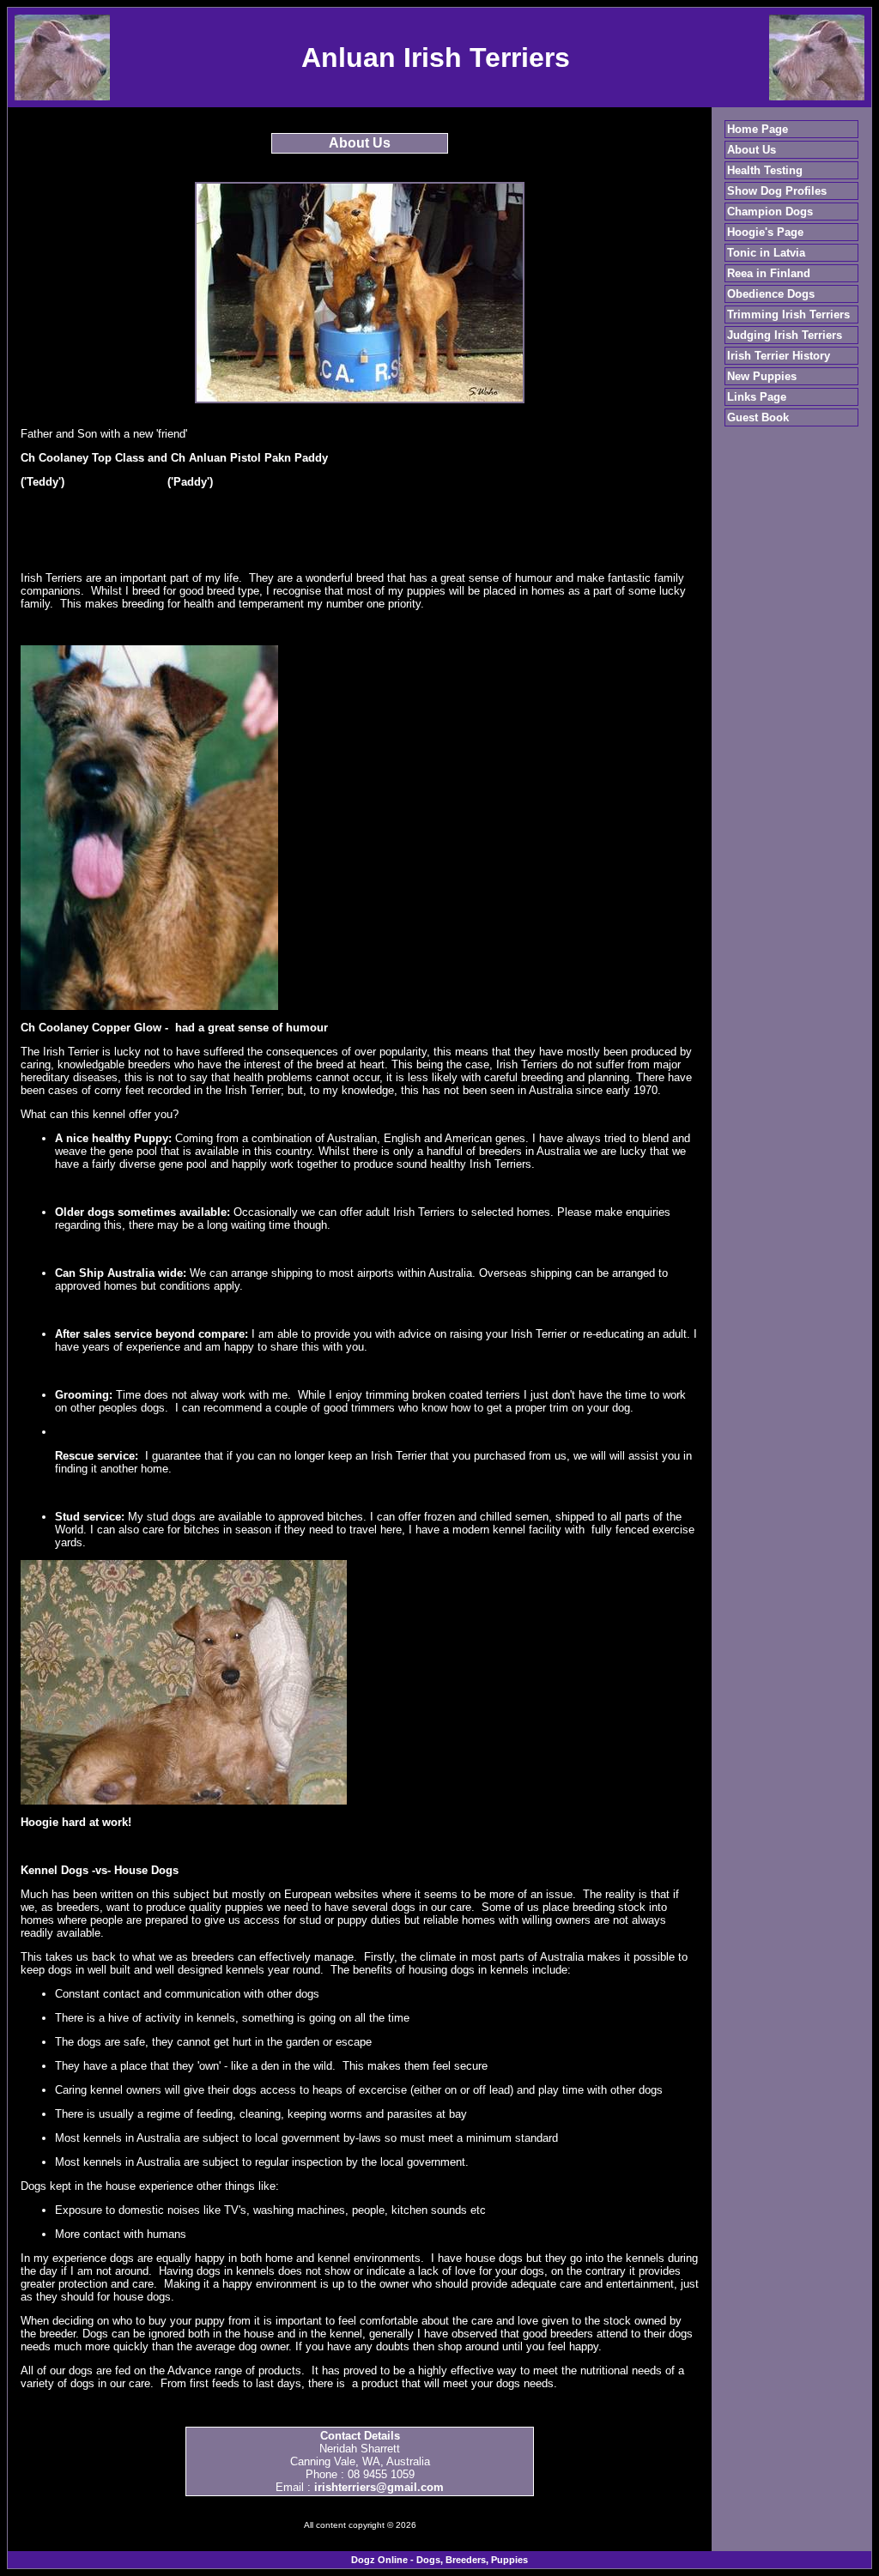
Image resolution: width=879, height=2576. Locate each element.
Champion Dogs (770, 212)
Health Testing (765, 170)
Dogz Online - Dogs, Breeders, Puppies (439, 2560)
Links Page (757, 397)
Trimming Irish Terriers (788, 314)
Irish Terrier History (779, 356)
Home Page (758, 129)
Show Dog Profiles (777, 191)
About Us (752, 150)
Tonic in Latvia (766, 253)
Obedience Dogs (771, 294)
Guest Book (758, 417)
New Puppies (762, 376)
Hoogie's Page (765, 232)
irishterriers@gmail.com (379, 2487)
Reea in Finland (769, 273)
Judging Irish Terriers (785, 335)
